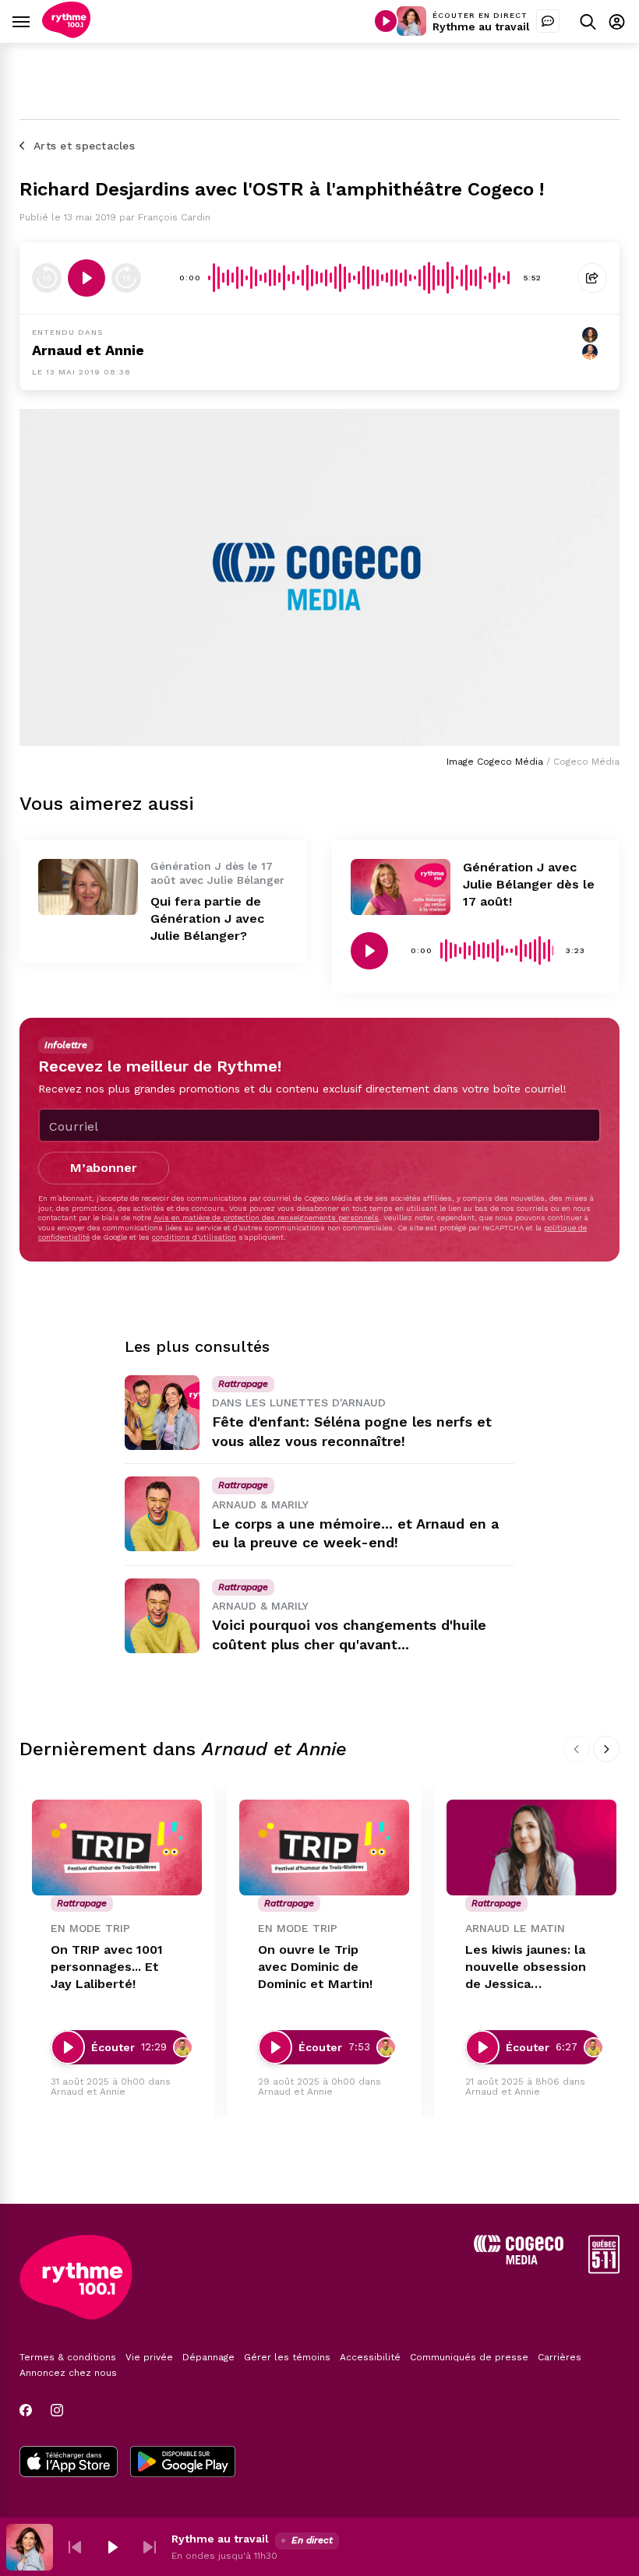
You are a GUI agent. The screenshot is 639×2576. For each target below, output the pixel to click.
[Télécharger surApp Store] (69, 2463)
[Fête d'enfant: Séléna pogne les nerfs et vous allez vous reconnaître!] (162, 1413)
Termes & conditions (68, 2357)
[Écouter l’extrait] (86, 278)
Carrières (560, 2357)
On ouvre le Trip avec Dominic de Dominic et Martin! (315, 1967)
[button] (75, 2547)
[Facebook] (26, 2410)
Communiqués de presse (469, 2357)
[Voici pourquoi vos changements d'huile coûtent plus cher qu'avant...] (162, 1616)
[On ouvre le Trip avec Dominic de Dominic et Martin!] (324, 1848)
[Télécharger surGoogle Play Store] (183, 2463)
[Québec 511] (604, 2270)
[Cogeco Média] (519, 2260)
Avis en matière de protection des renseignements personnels (266, 1218)
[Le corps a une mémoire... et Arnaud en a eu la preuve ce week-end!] (162, 1514)
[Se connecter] (617, 21)
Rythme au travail (481, 26)
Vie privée (149, 2357)
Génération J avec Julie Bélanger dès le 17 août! (529, 884)
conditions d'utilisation (194, 1237)
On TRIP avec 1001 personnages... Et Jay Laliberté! (107, 1967)
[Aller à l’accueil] (66, 34)
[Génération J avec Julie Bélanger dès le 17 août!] (401, 887)
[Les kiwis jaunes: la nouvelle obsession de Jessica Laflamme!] (531, 1848)
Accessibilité (370, 2357)
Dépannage (208, 2357)
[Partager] (592, 278)
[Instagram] (57, 2410)
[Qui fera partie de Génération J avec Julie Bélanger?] (88, 887)
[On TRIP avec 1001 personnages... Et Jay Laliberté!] (117, 1848)
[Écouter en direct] (386, 21)
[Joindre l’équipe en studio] (548, 21)
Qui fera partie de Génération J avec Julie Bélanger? (207, 918)
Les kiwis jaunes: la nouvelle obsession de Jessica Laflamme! (526, 1967)
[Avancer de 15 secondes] (126, 278)
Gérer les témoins (287, 2357)
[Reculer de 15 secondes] (47, 278)
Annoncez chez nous (68, 2373)
